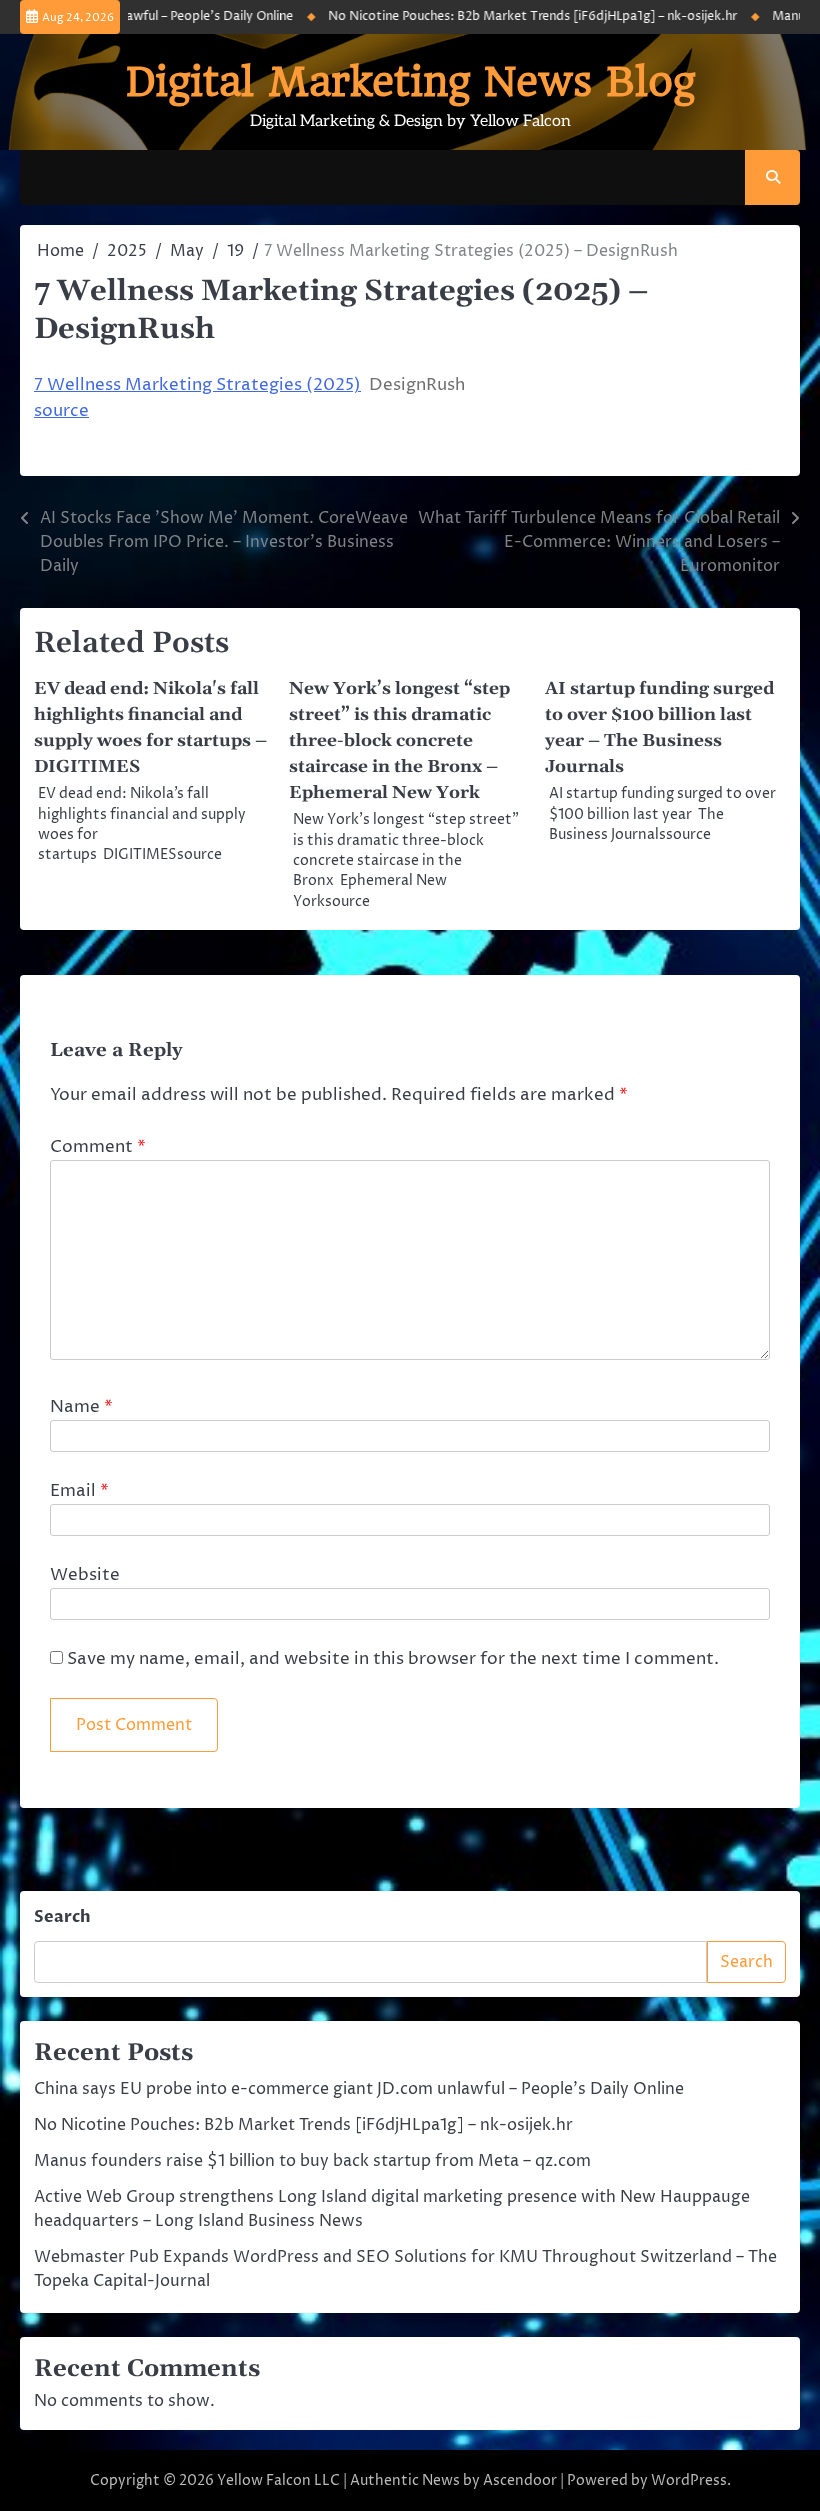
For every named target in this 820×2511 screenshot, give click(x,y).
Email (79, 1491)
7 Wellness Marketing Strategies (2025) (197, 385)
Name (81, 1407)
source (61, 411)
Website (85, 1575)
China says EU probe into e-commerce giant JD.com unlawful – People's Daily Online (359, 2089)
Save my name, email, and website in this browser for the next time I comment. (393, 1659)
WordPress (689, 2480)
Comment (98, 1147)
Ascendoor (520, 2480)
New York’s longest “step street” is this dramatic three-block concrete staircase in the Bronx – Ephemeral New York (399, 741)
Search (62, 1917)
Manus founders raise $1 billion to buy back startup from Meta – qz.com (312, 2161)
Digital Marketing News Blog (410, 82)
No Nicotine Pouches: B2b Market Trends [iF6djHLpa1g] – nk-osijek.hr (514, 16)
